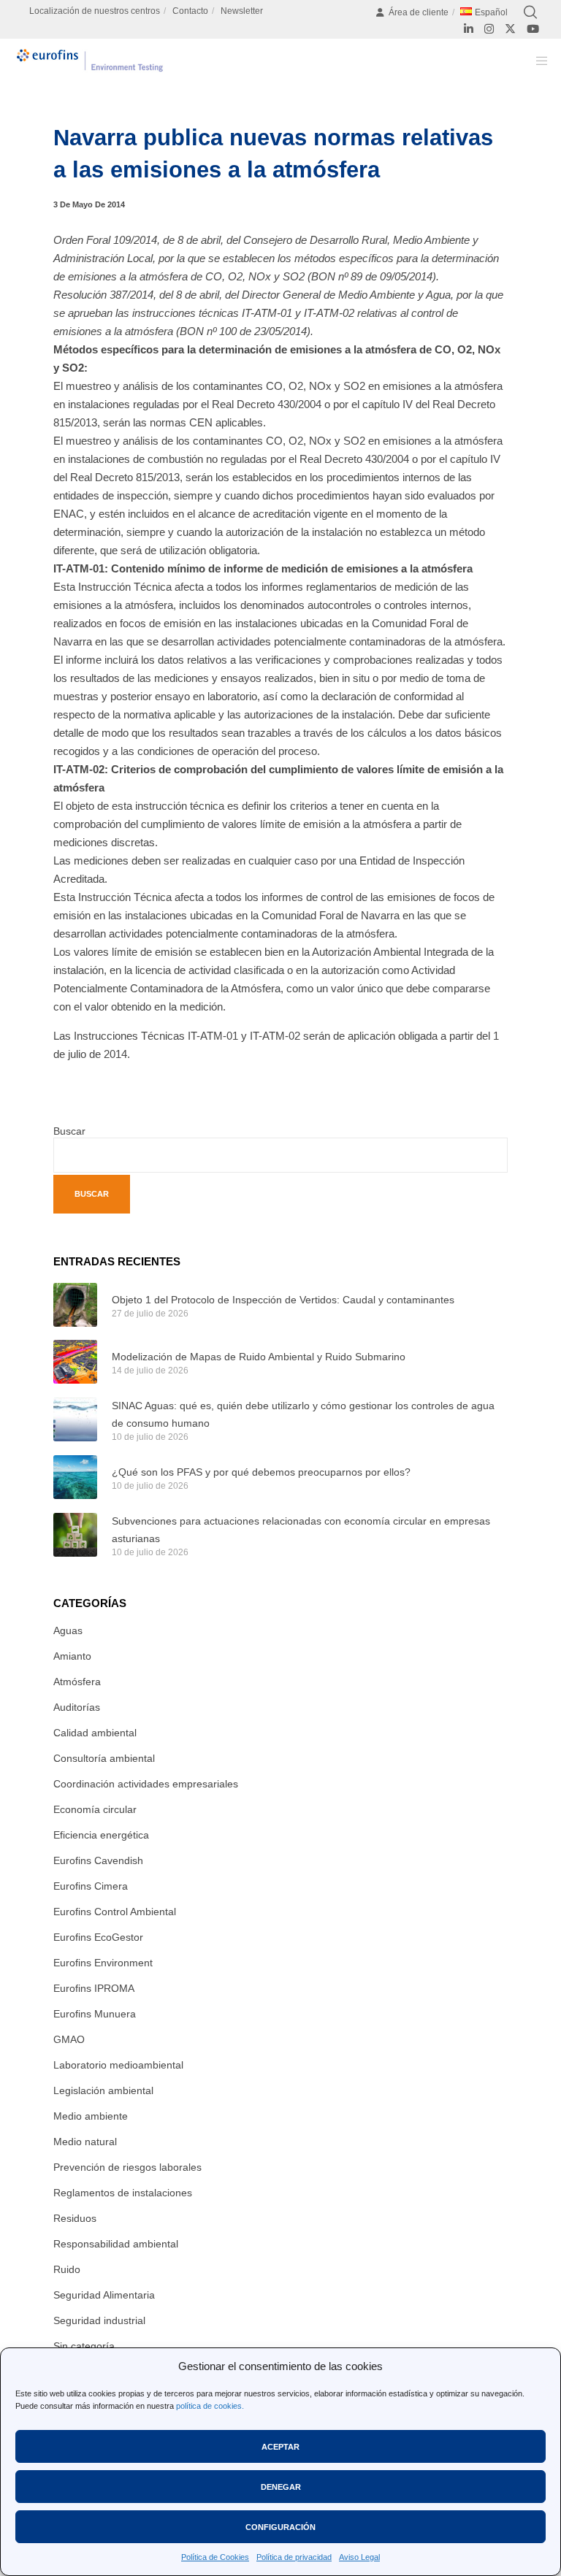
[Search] (530, 12)
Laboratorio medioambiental (118, 2065)
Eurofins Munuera (95, 2014)
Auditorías (77, 1707)
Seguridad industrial (99, 2320)
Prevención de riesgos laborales (127, 2167)
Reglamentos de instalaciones (123, 2193)
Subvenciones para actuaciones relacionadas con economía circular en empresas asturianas (301, 1530)
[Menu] (537, 61)
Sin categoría (84, 2346)
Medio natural (85, 2142)
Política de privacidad (294, 2557)
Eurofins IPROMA (94, 1988)
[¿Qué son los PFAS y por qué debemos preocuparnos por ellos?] (75, 1477)
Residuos (75, 2218)
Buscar (69, 1131)
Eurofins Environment (103, 1963)
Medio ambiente (91, 2116)
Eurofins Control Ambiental (115, 1912)
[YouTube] (533, 29)
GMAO (69, 2039)
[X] (510, 29)
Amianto (72, 1656)
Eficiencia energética (101, 1835)
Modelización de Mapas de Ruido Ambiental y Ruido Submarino (259, 1357)
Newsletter (242, 11)
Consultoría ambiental (104, 1758)
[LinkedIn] (469, 29)
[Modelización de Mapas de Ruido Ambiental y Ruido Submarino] (75, 1362)
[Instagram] (489, 29)
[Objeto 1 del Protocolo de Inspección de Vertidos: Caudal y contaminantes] (75, 1305)
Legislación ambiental (103, 2090)
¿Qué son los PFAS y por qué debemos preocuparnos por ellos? (261, 1472)
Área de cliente (419, 12)
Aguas (68, 1630)
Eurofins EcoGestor (98, 1937)
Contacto (190, 11)
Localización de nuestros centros (95, 11)
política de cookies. (210, 2406)
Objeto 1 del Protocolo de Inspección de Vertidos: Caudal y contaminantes (283, 1300)
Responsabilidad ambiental (116, 2244)
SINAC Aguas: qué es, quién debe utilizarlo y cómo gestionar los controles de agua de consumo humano (303, 1414)
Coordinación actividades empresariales (146, 1784)
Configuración (280, 2527)
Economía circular (95, 1809)
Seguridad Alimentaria (104, 2295)
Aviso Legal (359, 2557)
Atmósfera (77, 1682)
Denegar (281, 2487)
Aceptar (280, 2447)
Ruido (67, 2269)
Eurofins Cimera (91, 1886)
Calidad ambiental (95, 1733)
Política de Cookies (215, 2557)
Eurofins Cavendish (98, 1860)
